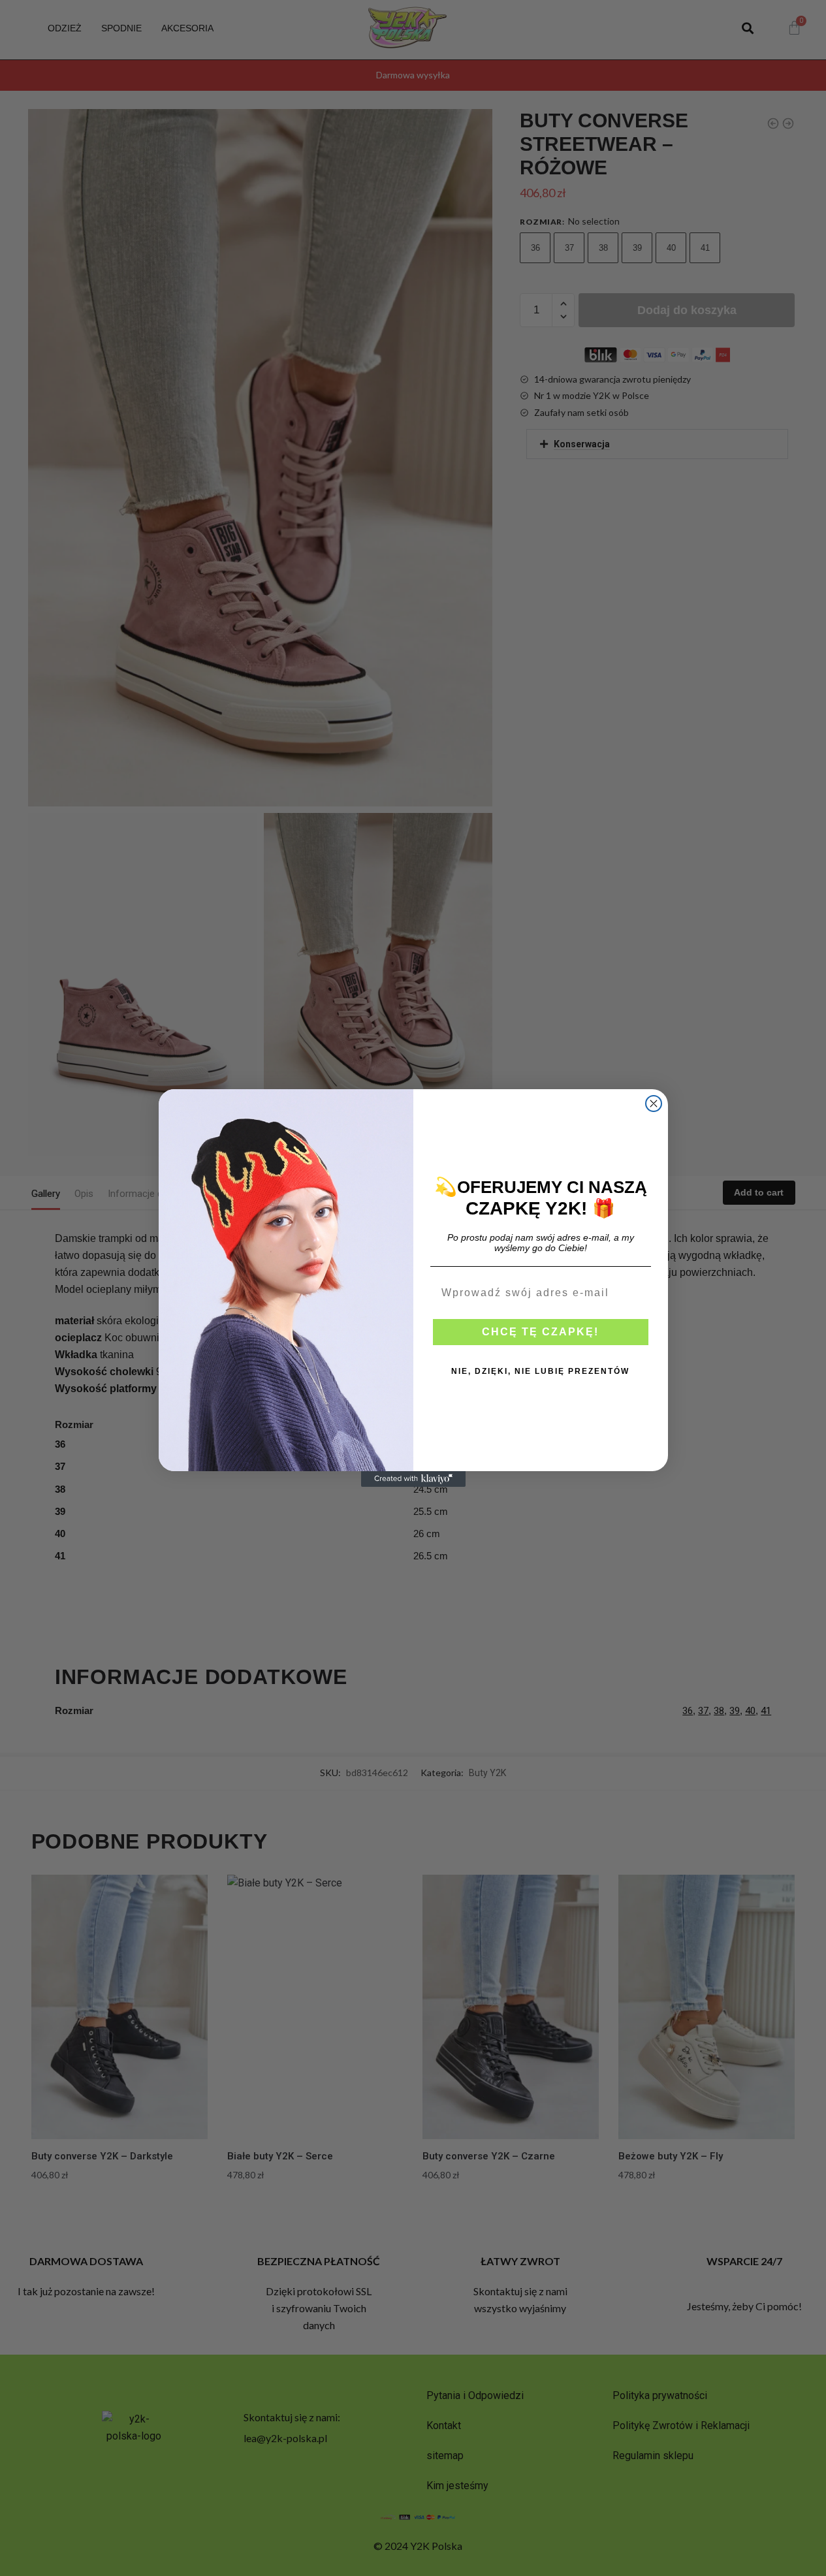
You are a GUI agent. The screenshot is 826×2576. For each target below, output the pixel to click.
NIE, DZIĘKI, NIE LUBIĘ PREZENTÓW (540, 1371)
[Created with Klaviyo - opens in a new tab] (413, 1479)
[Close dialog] (654, 1104)
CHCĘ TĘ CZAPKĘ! (540, 1332)
